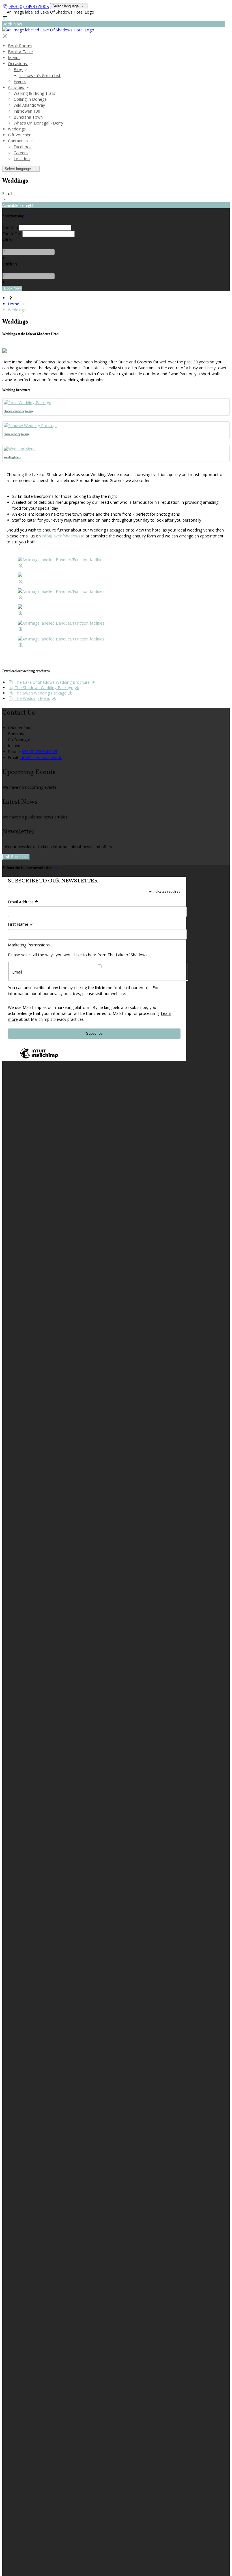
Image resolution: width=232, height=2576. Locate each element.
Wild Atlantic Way (29, 105)
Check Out (12, 234)
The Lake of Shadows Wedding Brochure (52, 682)
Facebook (23, 147)
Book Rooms (20, 46)
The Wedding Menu (32, 698)
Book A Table (20, 52)
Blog (18, 69)
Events (20, 81)
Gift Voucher (19, 135)
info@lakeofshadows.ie (63, 536)
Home (14, 304)
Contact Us (19, 141)
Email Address (23, 902)
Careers (21, 153)
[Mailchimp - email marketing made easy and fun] (39, 1058)
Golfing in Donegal (31, 99)
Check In (10, 227)
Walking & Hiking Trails (34, 93)
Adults (8, 240)
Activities (17, 87)
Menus (14, 58)
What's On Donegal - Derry (38, 123)
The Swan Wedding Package (40, 693)
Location (22, 159)
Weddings (17, 129)
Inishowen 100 (27, 111)
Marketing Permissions (29, 945)
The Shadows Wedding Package (43, 688)
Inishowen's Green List (40, 75)
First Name (20, 925)
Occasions (18, 64)
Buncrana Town (28, 117)
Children (10, 264)
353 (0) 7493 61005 (29, 7)
